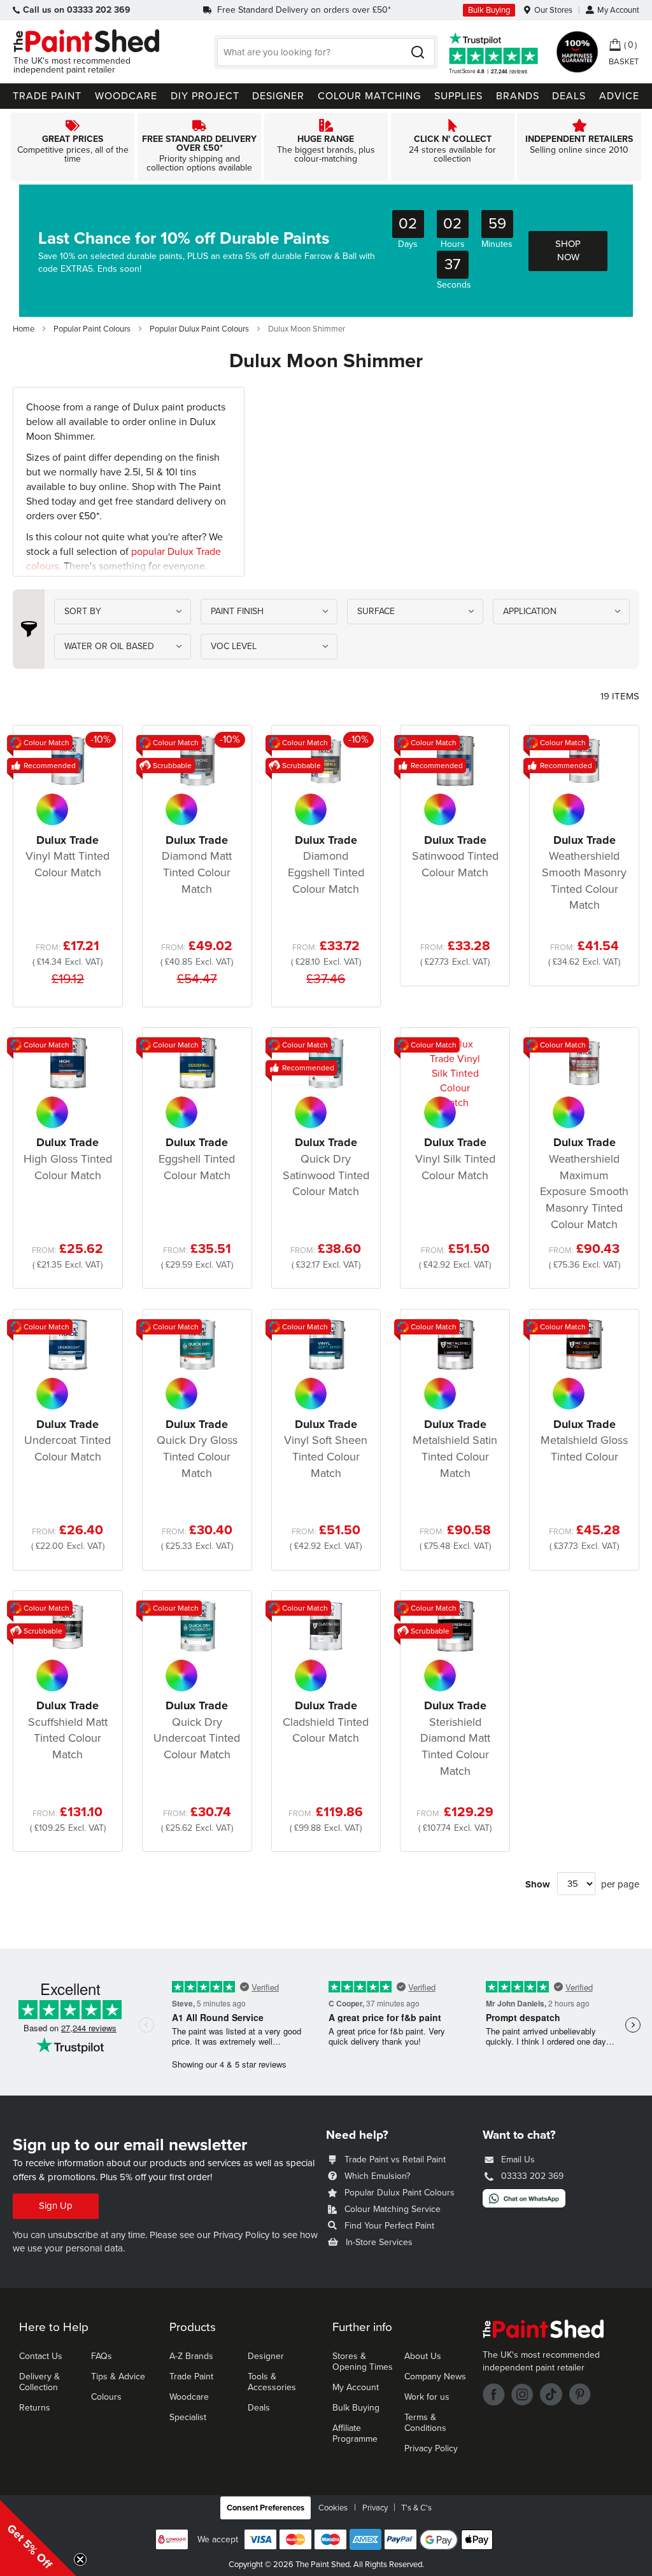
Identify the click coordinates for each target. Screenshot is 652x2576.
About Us (423, 2356)
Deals (259, 2408)
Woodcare (189, 2397)
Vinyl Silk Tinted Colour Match (455, 1158)
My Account (618, 10)
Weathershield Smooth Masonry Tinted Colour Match (584, 873)
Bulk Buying (489, 10)
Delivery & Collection (39, 2382)
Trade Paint (191, 2376)
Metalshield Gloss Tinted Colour (584, 1440)
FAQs (102, 2356)
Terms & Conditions (425, 2423)
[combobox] (326, 52)
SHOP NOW (568, 250)
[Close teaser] (80, 2559)
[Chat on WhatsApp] (524, 2204)
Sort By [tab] (83, 611)
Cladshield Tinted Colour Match (326, 1722)
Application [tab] (530, 611)
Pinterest (580, 2394)
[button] (38, 2538)
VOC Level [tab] (234, 646)
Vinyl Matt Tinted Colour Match (67, 856)
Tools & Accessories (272, 2382)
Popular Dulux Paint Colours (200, 329)
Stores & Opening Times (363, 2362)
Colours (106, 2397)
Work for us (427, 2397)
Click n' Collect (453, 147)
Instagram (522, 2394)
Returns (35, 2408)
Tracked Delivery (199, 147)
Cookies (333, 2508)
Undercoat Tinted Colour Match (67, 1440)
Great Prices (73, 147)
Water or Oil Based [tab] (109, 646)
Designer (266, 2356)
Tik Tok (551, 2394)
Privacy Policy (241, 2235)
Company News (435, 2376)
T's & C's (416, 2508)
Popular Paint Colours (93, 329)
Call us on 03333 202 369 (77, 10)
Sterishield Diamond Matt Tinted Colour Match (455, 1738)
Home (25, 329)
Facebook (494, 2394)
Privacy (375, 2508)
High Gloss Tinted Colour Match (68, 1158)
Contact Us (41, 2356)
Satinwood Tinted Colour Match (455, 856)
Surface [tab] (376, 611)
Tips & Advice (118, 2376)
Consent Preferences (266, 2508)
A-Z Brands (191, 2356)
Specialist (188, 2417)
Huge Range (326, 147)
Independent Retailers (579, 147)
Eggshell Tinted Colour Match (197, 1158)
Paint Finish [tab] (237, 611)
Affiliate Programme (355, 2433)
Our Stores (553, 10)
